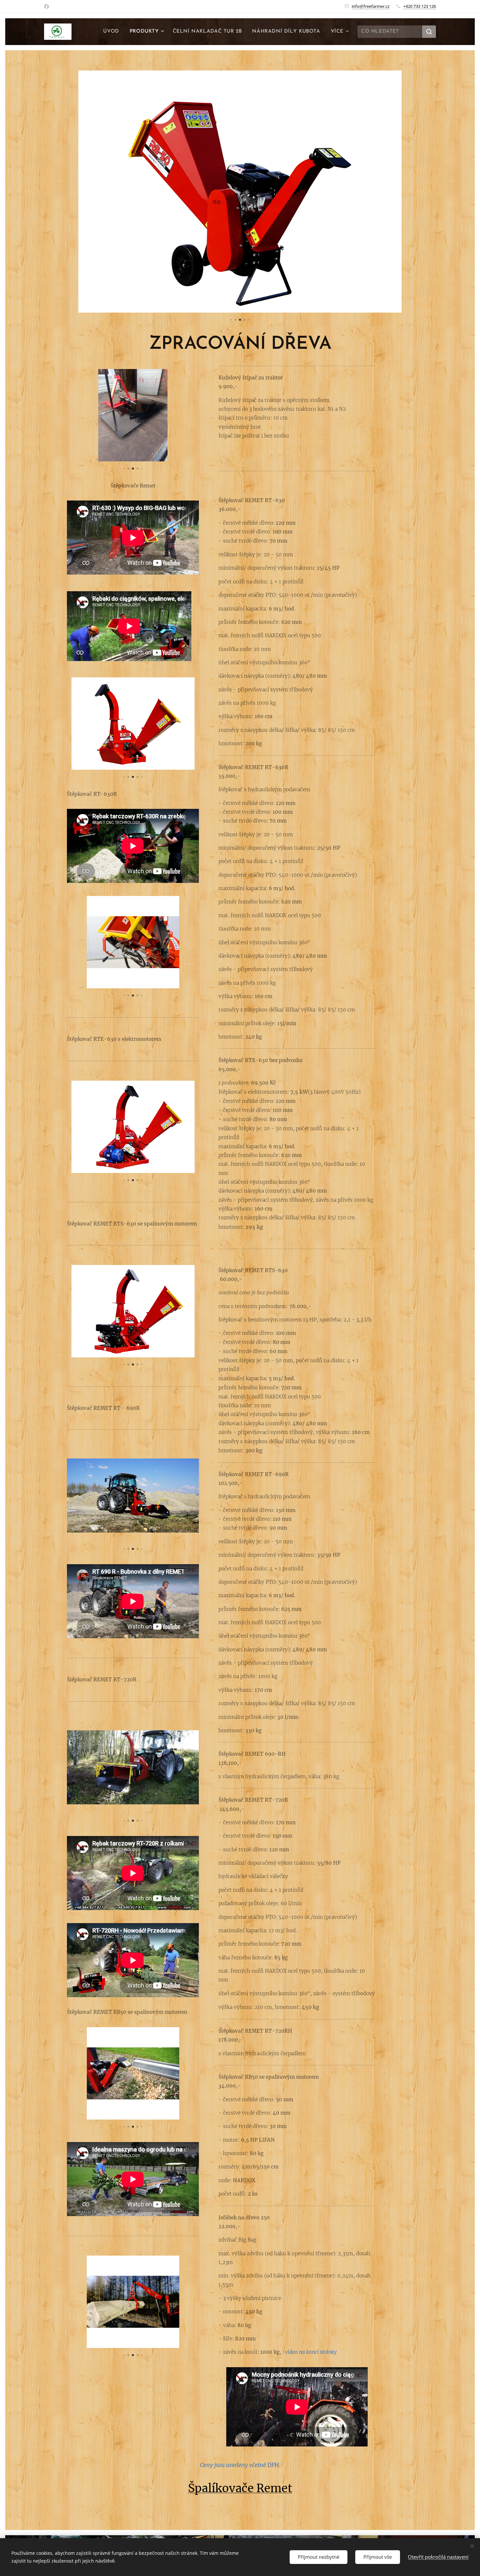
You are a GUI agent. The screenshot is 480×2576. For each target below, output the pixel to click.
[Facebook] (47, 7)
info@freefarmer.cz (371, 6)
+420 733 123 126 (420, 6)
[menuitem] (113, 32)
